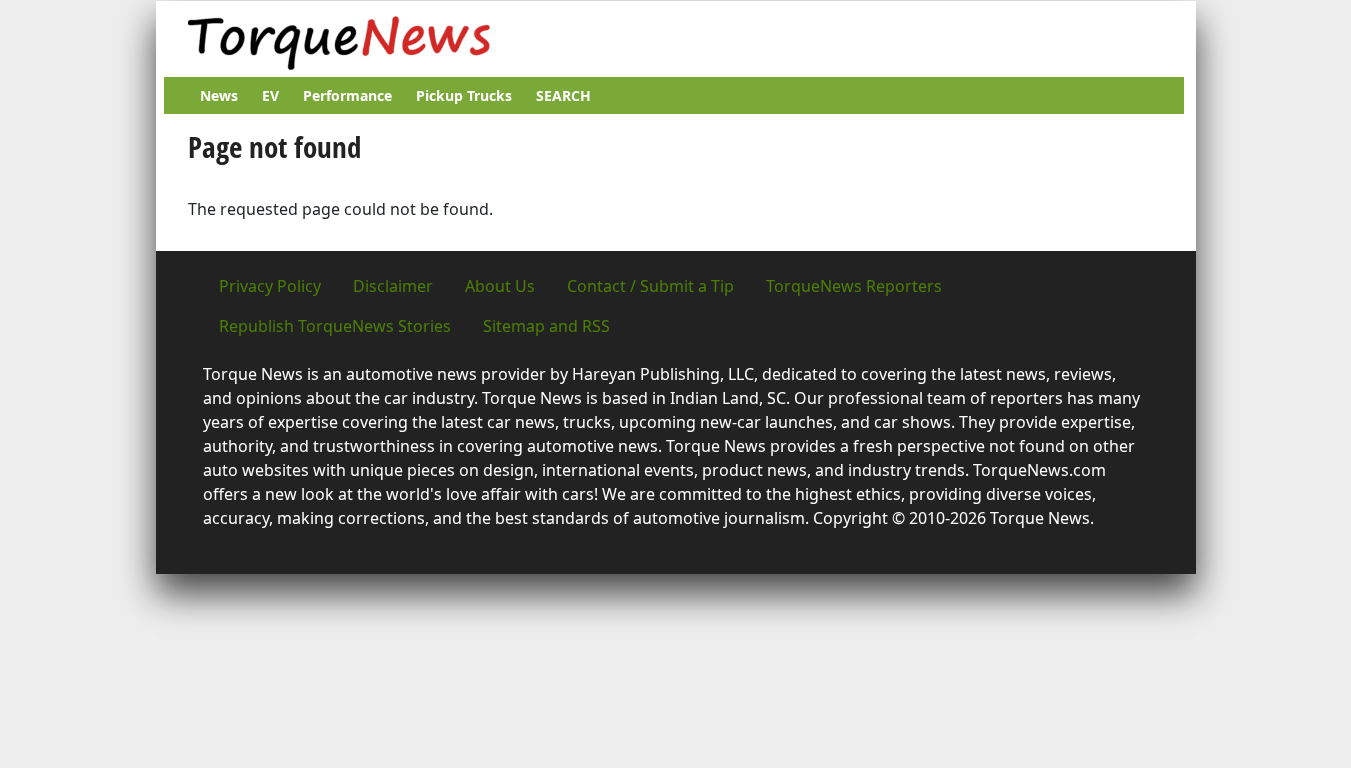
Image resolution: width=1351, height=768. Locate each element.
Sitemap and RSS (546, 326)
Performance (347, 95)
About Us (500, 286)
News (219, 95)
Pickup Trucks (464, 95)
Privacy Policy (270, 286)
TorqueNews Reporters (854, 286)
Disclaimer (393, 286)
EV (270, 95)
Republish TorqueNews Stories (335, 326)
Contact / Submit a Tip (650, 286)
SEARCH (563, 95)
